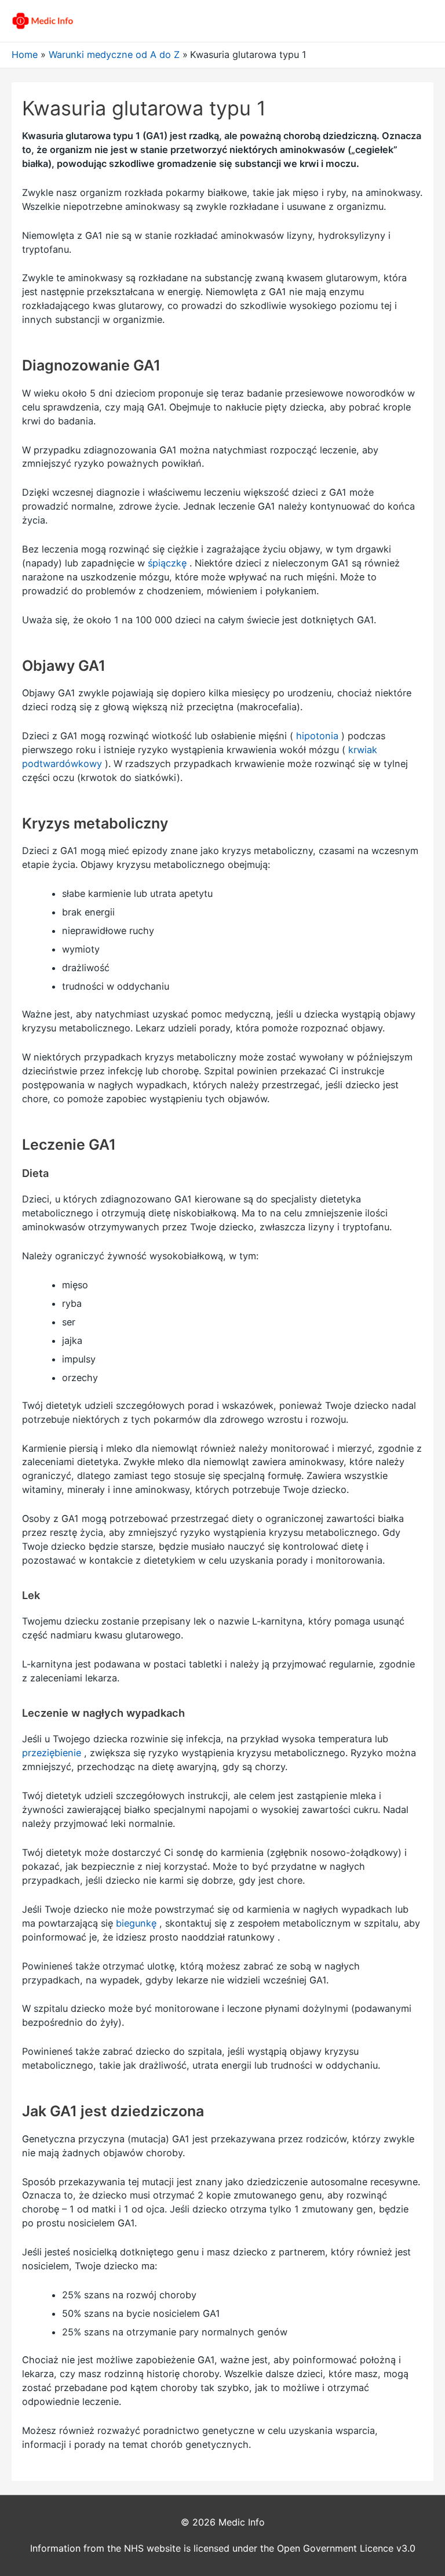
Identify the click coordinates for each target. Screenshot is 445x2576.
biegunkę (136, 1923)
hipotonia (317, 736)
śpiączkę (167, 563)
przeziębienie (52, 1753)
